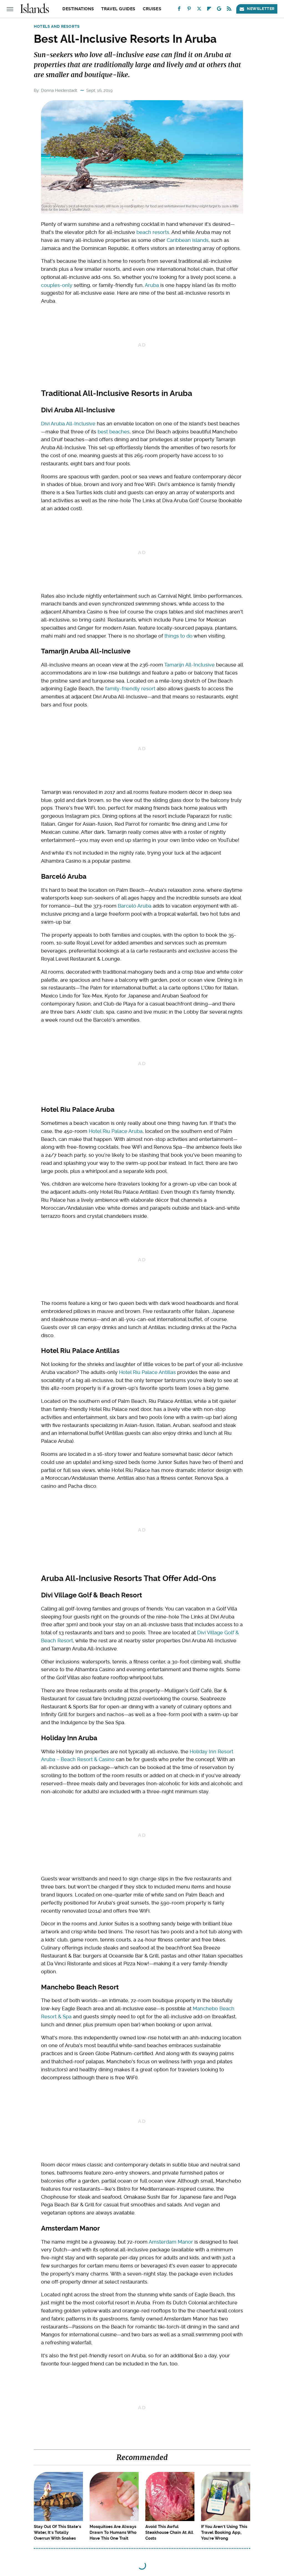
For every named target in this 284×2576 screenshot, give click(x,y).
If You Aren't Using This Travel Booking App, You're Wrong (224, 2532)
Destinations (78, 9)
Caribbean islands (188, 240)
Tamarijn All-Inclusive (189, 665)
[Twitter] (199, 10)
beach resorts (153, 232)
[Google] (219, 10)
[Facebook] (179, 10)
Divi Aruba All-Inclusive (68, 424)
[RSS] (229, 10)
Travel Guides (118, 9)
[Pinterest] (189, 10)
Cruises (152, 9)
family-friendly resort (130, 689)
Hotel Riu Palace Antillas (147, 1372)
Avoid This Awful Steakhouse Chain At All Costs (169, 2532)
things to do (178, 636)
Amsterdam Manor (171, 2242)
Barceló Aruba (135, 906)
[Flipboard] (209, 10)
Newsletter (261, 9)
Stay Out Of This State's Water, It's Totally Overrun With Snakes (57, 2532)
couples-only (57, 285)
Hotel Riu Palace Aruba (116, 1131)
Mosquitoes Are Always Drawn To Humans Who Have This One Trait (113, 2532)
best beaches (114, 432)
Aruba (152, 285)
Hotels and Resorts (57, 26)
